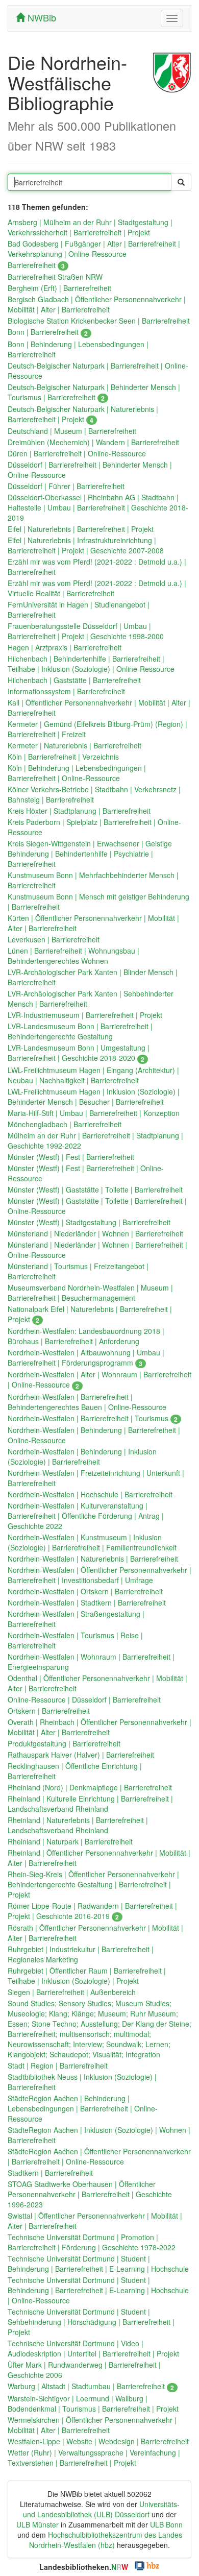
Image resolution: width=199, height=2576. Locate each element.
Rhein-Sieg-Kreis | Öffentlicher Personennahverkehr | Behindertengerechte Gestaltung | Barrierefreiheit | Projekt (93, 1884)
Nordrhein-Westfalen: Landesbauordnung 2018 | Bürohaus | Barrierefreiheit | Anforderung (86, 1336)
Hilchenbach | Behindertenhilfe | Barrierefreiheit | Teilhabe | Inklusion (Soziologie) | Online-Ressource (91, 664)
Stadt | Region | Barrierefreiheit (58, 2065)
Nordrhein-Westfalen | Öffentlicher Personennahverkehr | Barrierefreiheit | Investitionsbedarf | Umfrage (99, 1575)
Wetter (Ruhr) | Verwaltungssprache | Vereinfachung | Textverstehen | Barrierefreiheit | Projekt (94, 2458)
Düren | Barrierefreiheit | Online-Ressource (77, 453)
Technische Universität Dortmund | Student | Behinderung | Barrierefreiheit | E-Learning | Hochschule (98, 2264)
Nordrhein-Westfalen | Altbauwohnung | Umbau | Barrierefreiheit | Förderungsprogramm (86, 1357)
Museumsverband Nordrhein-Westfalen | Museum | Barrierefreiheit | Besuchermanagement (90, 1293)
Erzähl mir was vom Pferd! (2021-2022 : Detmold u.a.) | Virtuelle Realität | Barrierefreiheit (97, 588)
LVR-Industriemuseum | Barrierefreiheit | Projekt (85, 1015)
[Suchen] (181, 182)
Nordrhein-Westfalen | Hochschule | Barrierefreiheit (90, 1494)
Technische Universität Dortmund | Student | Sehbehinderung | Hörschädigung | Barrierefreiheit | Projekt (91, 2322)
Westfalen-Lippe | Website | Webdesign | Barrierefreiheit (98, 2441)
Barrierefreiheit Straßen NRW (55, 277)
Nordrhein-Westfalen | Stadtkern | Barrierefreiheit (87, 1602)
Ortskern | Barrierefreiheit (49, 1711)
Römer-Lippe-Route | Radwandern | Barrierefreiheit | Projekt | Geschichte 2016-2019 (92, 1911)
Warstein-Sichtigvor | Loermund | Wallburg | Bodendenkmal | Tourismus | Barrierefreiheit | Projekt (93, 2403)
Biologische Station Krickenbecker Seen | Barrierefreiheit (99, 321)
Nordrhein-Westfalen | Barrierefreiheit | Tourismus (93, 1418)
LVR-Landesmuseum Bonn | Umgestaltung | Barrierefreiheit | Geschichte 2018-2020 (79, 1053)
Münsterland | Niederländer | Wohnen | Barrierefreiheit (95, 1233)
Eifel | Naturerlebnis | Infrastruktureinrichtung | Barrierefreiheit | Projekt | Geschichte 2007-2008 (86, 545)
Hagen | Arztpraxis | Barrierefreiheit (65, 647)
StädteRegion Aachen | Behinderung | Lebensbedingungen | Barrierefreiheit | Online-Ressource (83, 2108)
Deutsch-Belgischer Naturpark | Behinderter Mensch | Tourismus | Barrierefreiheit (94, 392)
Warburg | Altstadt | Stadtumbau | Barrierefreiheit (91, 2386)
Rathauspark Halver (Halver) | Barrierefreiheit (81, 1755)
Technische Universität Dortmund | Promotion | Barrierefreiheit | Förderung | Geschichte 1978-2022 (92, 2242)
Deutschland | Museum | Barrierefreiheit (72, 431)
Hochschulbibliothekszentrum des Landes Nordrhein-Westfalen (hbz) (106, 2540)
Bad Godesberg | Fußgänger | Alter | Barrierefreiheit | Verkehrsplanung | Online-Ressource (94, 249)
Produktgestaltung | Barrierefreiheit (64, 1743)
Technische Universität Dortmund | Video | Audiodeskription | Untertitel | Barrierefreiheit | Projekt (93, 2348)
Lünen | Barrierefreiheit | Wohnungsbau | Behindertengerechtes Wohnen (73, 956)
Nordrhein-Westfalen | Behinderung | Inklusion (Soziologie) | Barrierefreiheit (82, 1456)
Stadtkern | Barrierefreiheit (50, 2173)
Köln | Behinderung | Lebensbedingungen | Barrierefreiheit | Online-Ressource (77, 773)
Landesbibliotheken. (84, 2567)
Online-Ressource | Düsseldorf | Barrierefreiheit (84, 1699)
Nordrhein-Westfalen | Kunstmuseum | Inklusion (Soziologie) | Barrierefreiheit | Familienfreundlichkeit (92, 1542)
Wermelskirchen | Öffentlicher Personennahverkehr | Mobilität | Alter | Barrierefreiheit (92, 2425)
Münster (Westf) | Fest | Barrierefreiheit (71, 1157)
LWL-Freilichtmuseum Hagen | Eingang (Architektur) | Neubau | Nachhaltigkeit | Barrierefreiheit (93, 1075)
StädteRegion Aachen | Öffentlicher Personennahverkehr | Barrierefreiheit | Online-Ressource (99, 2156)
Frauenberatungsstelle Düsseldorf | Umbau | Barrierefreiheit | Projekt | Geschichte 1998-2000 (86, 631)
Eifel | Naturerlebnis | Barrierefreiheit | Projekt (81, 529)
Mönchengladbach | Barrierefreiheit (65, 1124)
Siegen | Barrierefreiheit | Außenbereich (72, 1992)
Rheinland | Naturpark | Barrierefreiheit (70, 1841)
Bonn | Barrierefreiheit (48, 332)
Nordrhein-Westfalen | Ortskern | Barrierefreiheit (85, 1591)
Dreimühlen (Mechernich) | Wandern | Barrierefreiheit (93, 442)
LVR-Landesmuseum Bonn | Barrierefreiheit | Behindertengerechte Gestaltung (80, 1031)
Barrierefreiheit (36, 265)
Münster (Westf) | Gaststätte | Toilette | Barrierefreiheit (95, 1189)
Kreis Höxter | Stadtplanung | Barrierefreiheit (79, 811)
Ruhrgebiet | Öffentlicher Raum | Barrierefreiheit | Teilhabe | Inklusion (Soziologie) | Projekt (87, 1976)
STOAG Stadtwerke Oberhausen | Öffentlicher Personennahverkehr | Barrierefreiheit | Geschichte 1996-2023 (90, 2194)
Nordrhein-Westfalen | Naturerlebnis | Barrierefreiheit (93, 1559)
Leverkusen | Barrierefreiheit (54, 939)
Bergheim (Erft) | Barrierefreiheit (59, 288)
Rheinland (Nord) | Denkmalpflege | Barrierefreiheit (90, 1787)
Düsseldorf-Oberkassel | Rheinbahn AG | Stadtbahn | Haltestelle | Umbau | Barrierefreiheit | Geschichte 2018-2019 (98, 507)
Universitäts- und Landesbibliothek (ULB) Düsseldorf (101, 2509)
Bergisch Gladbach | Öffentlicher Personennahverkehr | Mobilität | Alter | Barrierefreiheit (97, 304)
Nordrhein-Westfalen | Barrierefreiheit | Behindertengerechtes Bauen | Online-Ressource (87, 1402)
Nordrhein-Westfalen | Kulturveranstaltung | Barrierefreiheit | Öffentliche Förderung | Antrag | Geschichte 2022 (86, 1516)
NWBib (41, 17)
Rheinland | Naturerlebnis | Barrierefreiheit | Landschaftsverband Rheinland (78, 1825)
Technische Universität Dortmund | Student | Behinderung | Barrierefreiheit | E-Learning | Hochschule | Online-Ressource (98, 2290)
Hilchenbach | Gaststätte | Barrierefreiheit (74, 680)
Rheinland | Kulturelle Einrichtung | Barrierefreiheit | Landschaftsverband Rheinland (90, 1804)
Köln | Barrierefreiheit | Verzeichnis (63, 757)
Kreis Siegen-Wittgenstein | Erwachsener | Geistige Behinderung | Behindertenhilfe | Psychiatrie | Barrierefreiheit (90, 854)
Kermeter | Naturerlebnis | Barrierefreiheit (74, 745)
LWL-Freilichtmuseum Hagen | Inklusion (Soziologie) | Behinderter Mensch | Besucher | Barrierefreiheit (94, 1097)
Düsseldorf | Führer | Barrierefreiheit (66, 486)
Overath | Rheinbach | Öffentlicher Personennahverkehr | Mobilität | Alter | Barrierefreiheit (99, 1727)
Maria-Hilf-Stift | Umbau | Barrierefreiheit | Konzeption (94, 1113)
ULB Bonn (166, 2524)
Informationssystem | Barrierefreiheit (66, 691)
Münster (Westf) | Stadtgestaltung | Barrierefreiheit (89, 1222)
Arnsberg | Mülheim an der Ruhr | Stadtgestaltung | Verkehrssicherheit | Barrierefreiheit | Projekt (90, 227)
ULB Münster (38, 2524)
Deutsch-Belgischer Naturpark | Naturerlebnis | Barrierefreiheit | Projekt (83, 414)
